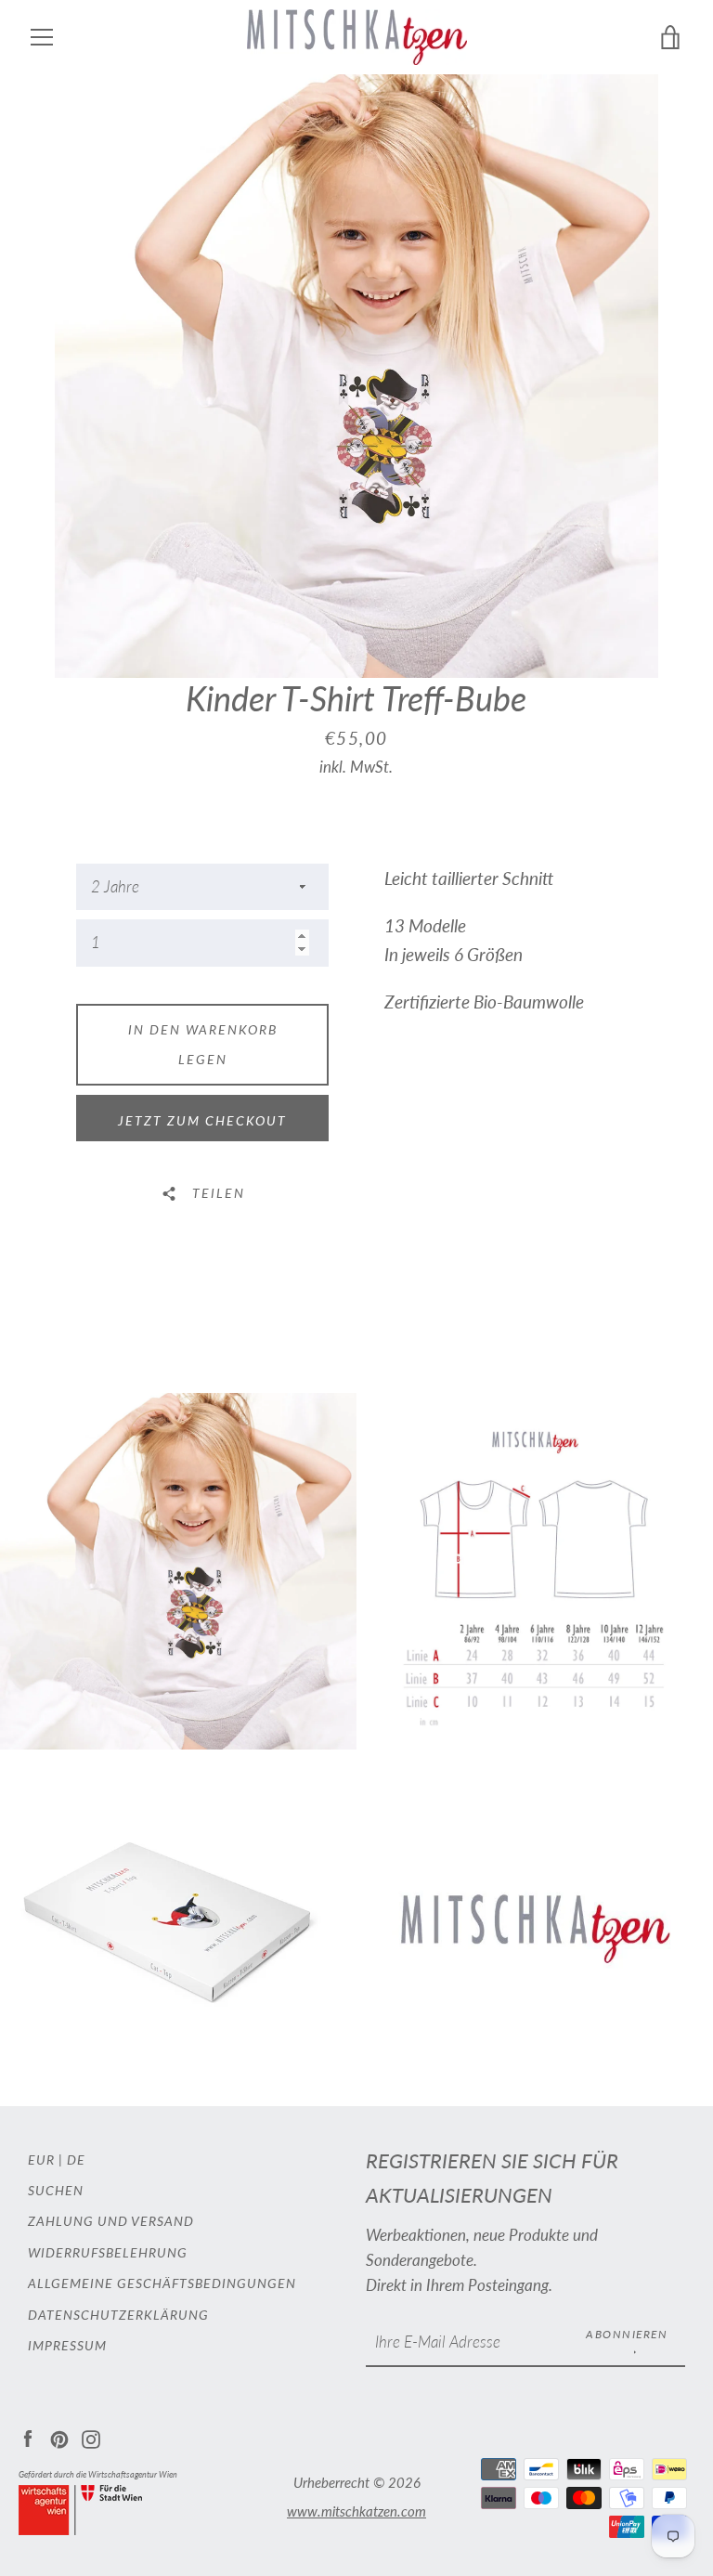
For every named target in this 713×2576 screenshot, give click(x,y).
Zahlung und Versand (111, 2221)
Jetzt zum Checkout (202, 1120)
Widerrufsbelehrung (108, 2252)
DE (76, 2160)
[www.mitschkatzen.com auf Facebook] (28, 2437)
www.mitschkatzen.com (356, 2511)
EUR (41, 2160)
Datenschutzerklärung (118, 2315)
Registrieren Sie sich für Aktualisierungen (492, 2178)
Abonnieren (627, 2334)
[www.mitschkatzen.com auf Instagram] (91, 2437)
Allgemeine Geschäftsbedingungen (162, 2283)
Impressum (67, 2345)
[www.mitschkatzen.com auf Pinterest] (59, 2437)
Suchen (56, 2190)
